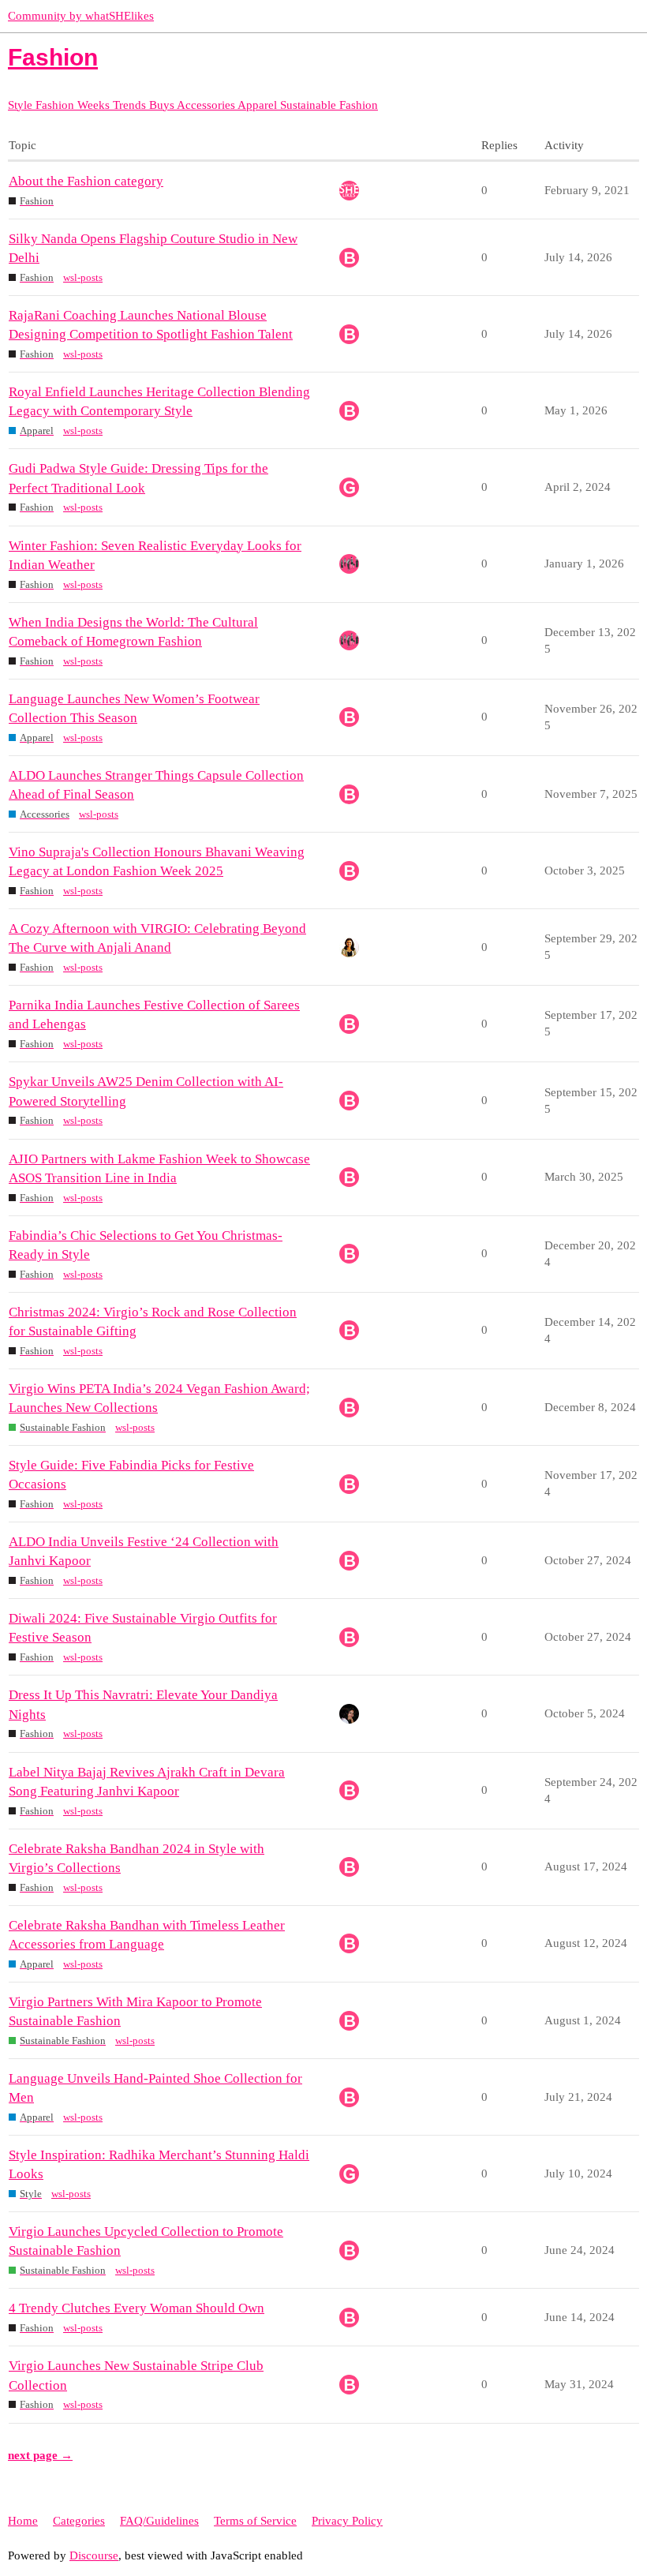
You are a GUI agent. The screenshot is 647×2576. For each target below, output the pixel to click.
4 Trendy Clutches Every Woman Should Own (137, 2308)
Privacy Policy (347, 2521)
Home (23, 2521)
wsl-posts (83, 277)
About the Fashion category (86, 181)
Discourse (94, 2555)
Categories (79, 2521)
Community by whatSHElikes (81, 16)
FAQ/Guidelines (159, 2521)
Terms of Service (255, 2521)
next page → (40, 2455)
